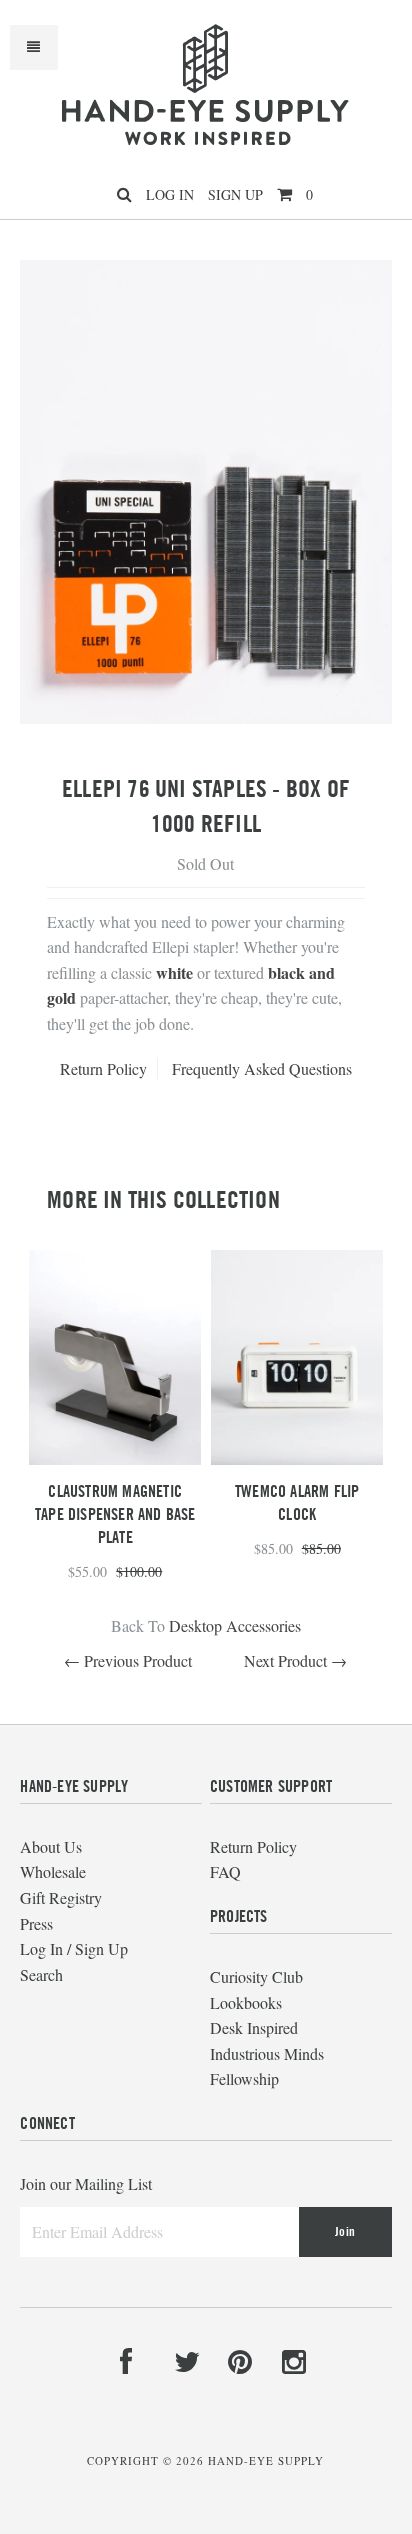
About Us (51, 1846)
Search (41, 1974)
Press (36, 1923)
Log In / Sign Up (74, 1948)
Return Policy (103, 1068)
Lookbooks (246, 2002)
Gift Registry (61, 1897)
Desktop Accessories (235, 1625)
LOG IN (170, 194)
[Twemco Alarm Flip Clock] (297, 1458)
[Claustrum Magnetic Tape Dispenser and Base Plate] (115, 1458)
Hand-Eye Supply (266, 2460)
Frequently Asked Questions (262, 1068)
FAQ (225, 1871)
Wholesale (53, 1871)
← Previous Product (128, 1660)
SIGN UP (235, 194)
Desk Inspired (254, 2027)
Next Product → (295, 1660)
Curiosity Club (256, 1976)
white (174, 972)
